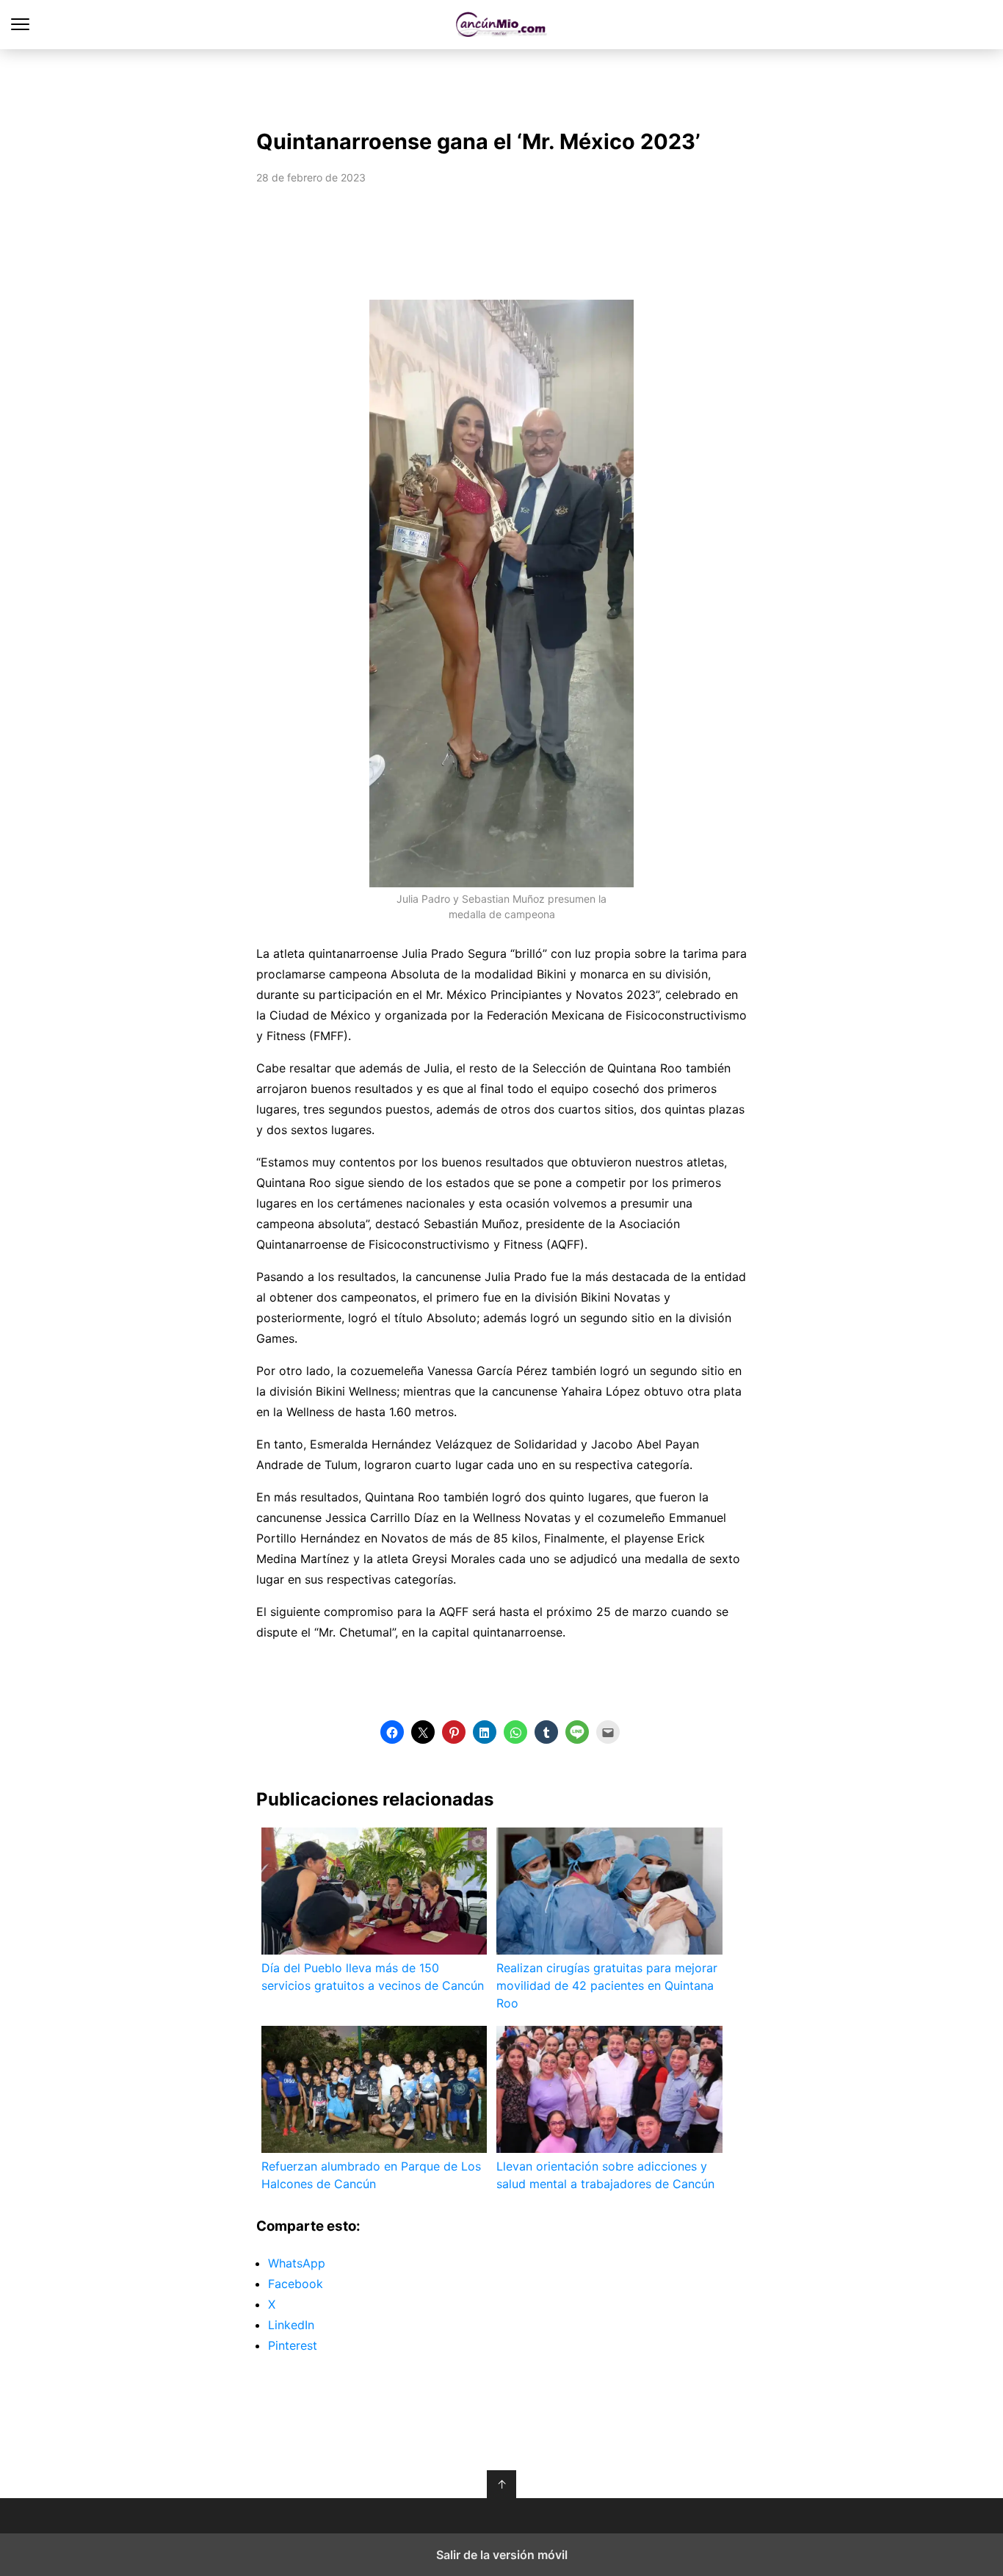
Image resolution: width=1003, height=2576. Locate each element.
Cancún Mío (502, 25)
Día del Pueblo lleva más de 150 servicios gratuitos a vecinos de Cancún (373, 1977)
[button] (392, 1732)
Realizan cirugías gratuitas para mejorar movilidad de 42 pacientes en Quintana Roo (607, 1985)
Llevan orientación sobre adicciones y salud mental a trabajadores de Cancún (605, 2175)
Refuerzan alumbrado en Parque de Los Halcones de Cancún (371, 2175)
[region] (501, 85)
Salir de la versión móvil (502, 2555)
